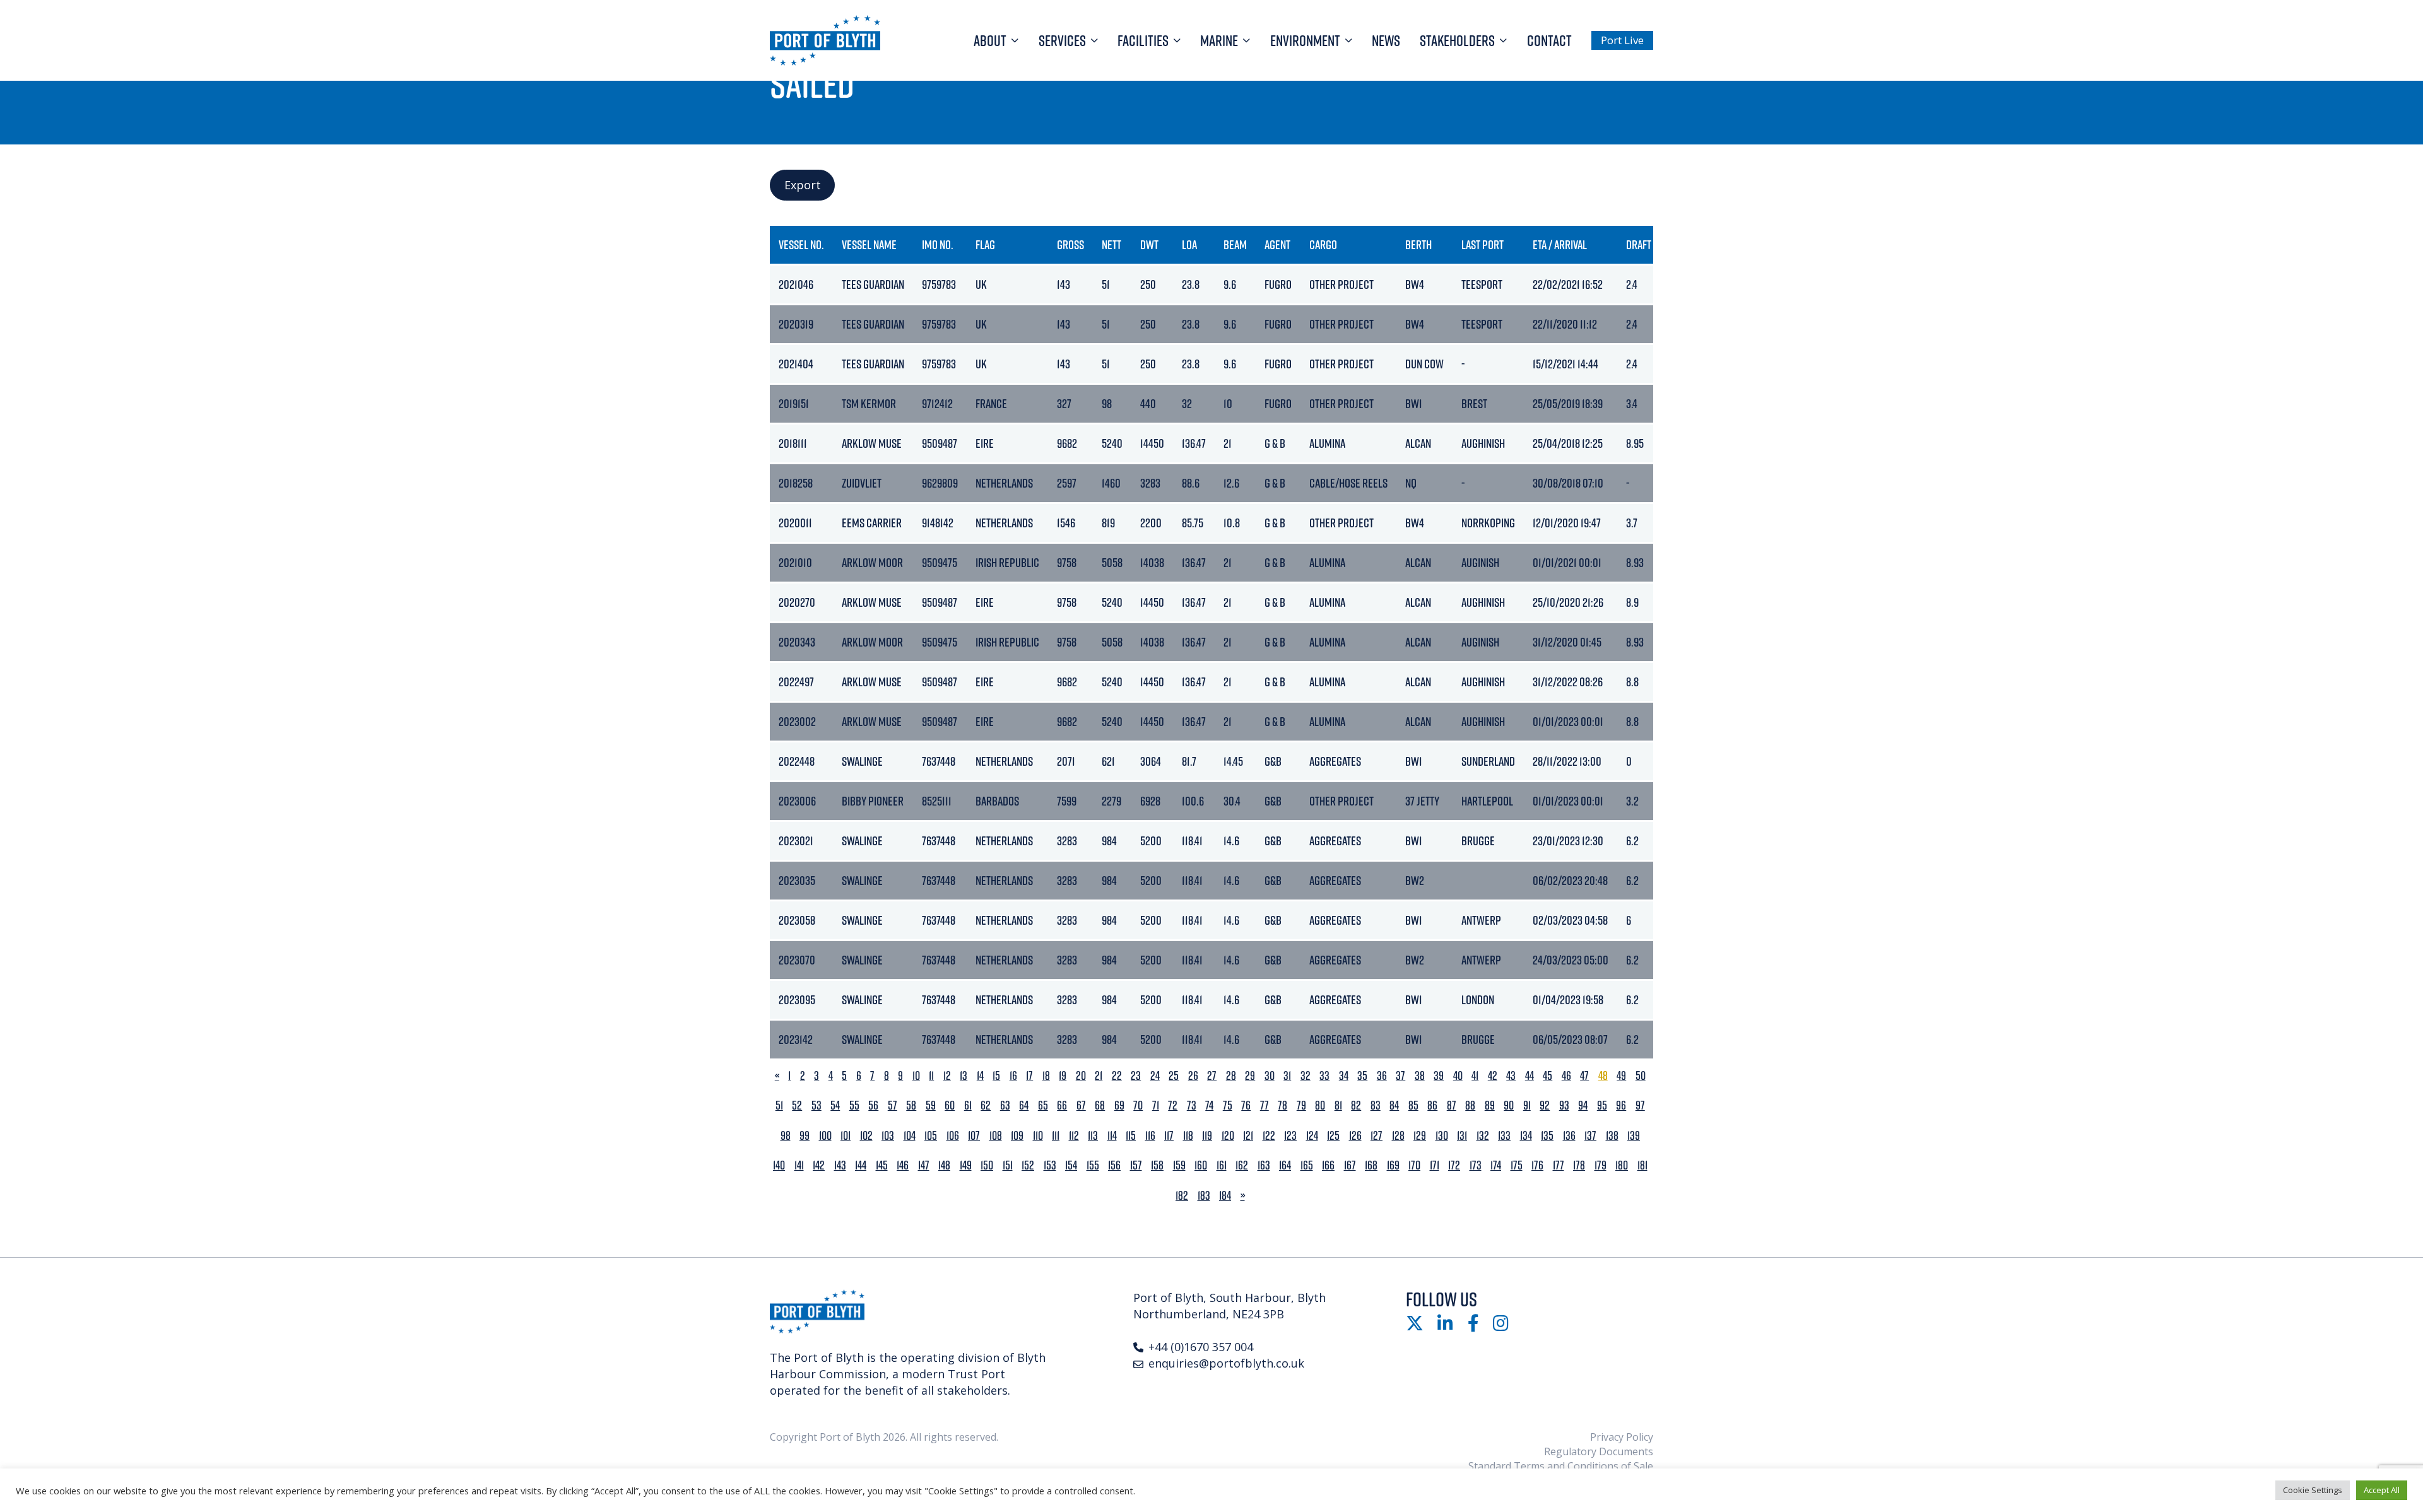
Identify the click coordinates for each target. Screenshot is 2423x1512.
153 (1050, 1165)
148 (944, 1165)
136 (1569, 1136)
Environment (1305, 40)
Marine (1219, 40)
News (1386, 40)
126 (1355, 1136)
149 (966, 1165)
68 (1100, 1105)
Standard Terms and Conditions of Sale (1561, 1466)
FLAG (985, 244)
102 (866, 1136)
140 (779, 1165)
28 (1231, 1076)
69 (1119, 1105)
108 (996, 1136)
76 (1246, 1105)
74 (1209, 1105)
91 (1527, 1105)
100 (825, 1136)
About (990, 40)
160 (1201, 1165)
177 (1559, 1165)
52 (797, 1105)
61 (968, 1105)
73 (1192, 1105)
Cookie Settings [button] (2313, 1490)
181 (1642, 1165)
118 (1188, 1136)
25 (1174, 1076)
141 (799, 1165)
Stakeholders (1457, 40)
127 (1377, 1136)
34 (1344, 1076)
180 (1622, 1165)
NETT (1111, 244)
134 (1526, 1136)
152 (1028, 1165)
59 (931, 1105)
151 (1008, 1165)
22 (1117, 1076)
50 (1641, 1076)
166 (1328, 1165)
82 (1356, 1105)
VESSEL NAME (869, 244)
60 (950, 1105)
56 (873, 1105)
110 (1038, 1136)
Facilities (1143, 40)
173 (1476, 1165)
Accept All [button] (2382, 1490)
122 (1269, 1136)
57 (893, 1105)
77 (1265, 1105)
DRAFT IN (1644, 244)
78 (1282, 1105)
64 (1024, 1105)
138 (1612, 1136)
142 (819, 1165)
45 (1548, 1076)
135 (1547, 1136)
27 (1212, 1076)
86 (1432, 1105)
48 (1603, 1076)
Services (1062, 40)
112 (1074, 1136)
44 (1530, 1076)
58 (911, 1105)
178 (1579, 1165)
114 (1112, 1136)
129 (1420, 1136)
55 (854, 1105)
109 (1017, 1136)
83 (1376, 1105)
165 (1307, 1165)
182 (1182, 1196)
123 (1290, 1136)
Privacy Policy (1622, 1437)
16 (1013, 1076)
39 (1439, 1076)
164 (1285, 1165)
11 (931, 1076)
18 (1046, 1076)
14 (980, 1076)
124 (1312, 1136)
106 (953, 1136)
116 (1150, 1136)
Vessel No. (801, 244)
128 (1398, 1136)
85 (1413, 1105)
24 (1155, 1076)
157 (1136, 1165)
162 (1242, 1165)
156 (1114, 1165)
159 (1179, 1165)
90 (1509, 1105)
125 (1333, 1136)
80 (1320, 1105)
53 (817, 1105)
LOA (1189, 244)
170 (1414, 1165)
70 (1138, 1105)
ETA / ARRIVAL (1560, 244)
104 (910, 1136)
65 (1043, 1105)
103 (888, 1136)
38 (1420, 1076)
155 (1093, 1165)
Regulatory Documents (1599, 1451)
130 (1442, 1136)
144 (861, 1165)
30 (1270, 1076)
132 (1483, 1136)
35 (1362, 1076)
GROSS (1070, 244)
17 (1029, 1076)
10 (916, 1076)
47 (1584, 1076)
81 (1338, 1105)
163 (1264, 1165)
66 (1062, 1105)
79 (1301, 1105)
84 (1394, 1105)
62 (986, 1105)
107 (974, 1136)
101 (846, 1136)
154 (1071, 1165)
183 (1204, 1196)
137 (1590, 1136)
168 (1371, 1165)
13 (964, 1076)
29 (1250, 1076)
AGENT (1277, 244)
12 (947, 1076)
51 (779, 1105)
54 (835, 1105)
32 (1306, 1076)
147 (924, 1165)
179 (1601, 1165)
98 (786, 1136)
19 (1063, 1076)
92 (1545, 1105)
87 (1452, 1105)
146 (903, 1165)
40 (1458, 1076)
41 (1475, 1076)
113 (1093, 1136)
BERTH (1418, 244)
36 (1382, 1076)
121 (1248, 1136)
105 (931, 1136)
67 (1081, 1105)
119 (1207, 1136)
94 (1583, 1105)
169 (1393, 1165)
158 (1157, 1165)
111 (1056, 1136)
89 (1490, 1105)
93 (1564, 1105)
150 (987, 1165)
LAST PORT (1483, 244)
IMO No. (938, 244)
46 (1566, 1076)
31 (1287, 1076)
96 (1621, 1105)
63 (1005, 1105)
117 (1169, 1136)
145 (882, 1165)
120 (1228, 1136)
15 (996, 1076)
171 (1435, 1165)
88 (1470, 1105)
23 (1136, 1076)
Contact (1549, 40)
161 (1222, 1165)
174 (1496, 1165)
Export (803, 185)
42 (1493, 1076)
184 (1225, 1196)
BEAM (1235, 244)
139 (1634, 1136)
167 (1350, 1165)
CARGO (1323, 244)
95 (1602, 1105)
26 (1193, 1076)
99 (805, 1136)
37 (1400, 1076)
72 (1173, 1105)
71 (1156, 1105)
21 (1099, 1076)
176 (1537, 1165)
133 (1504, 1136)
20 (1081, 1076)
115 (1131, 1136)
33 (1324, 1076)
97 (1640, 1105)
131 (1462, 1136)
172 (1454, 1165)
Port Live (1622, 40)
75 (1228, 1105)
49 (1621, 1076)
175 (1517, 1165)
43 (1511, 1076)
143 (840, 1165)
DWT (1149, 244)
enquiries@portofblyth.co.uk (1226, 1363)
